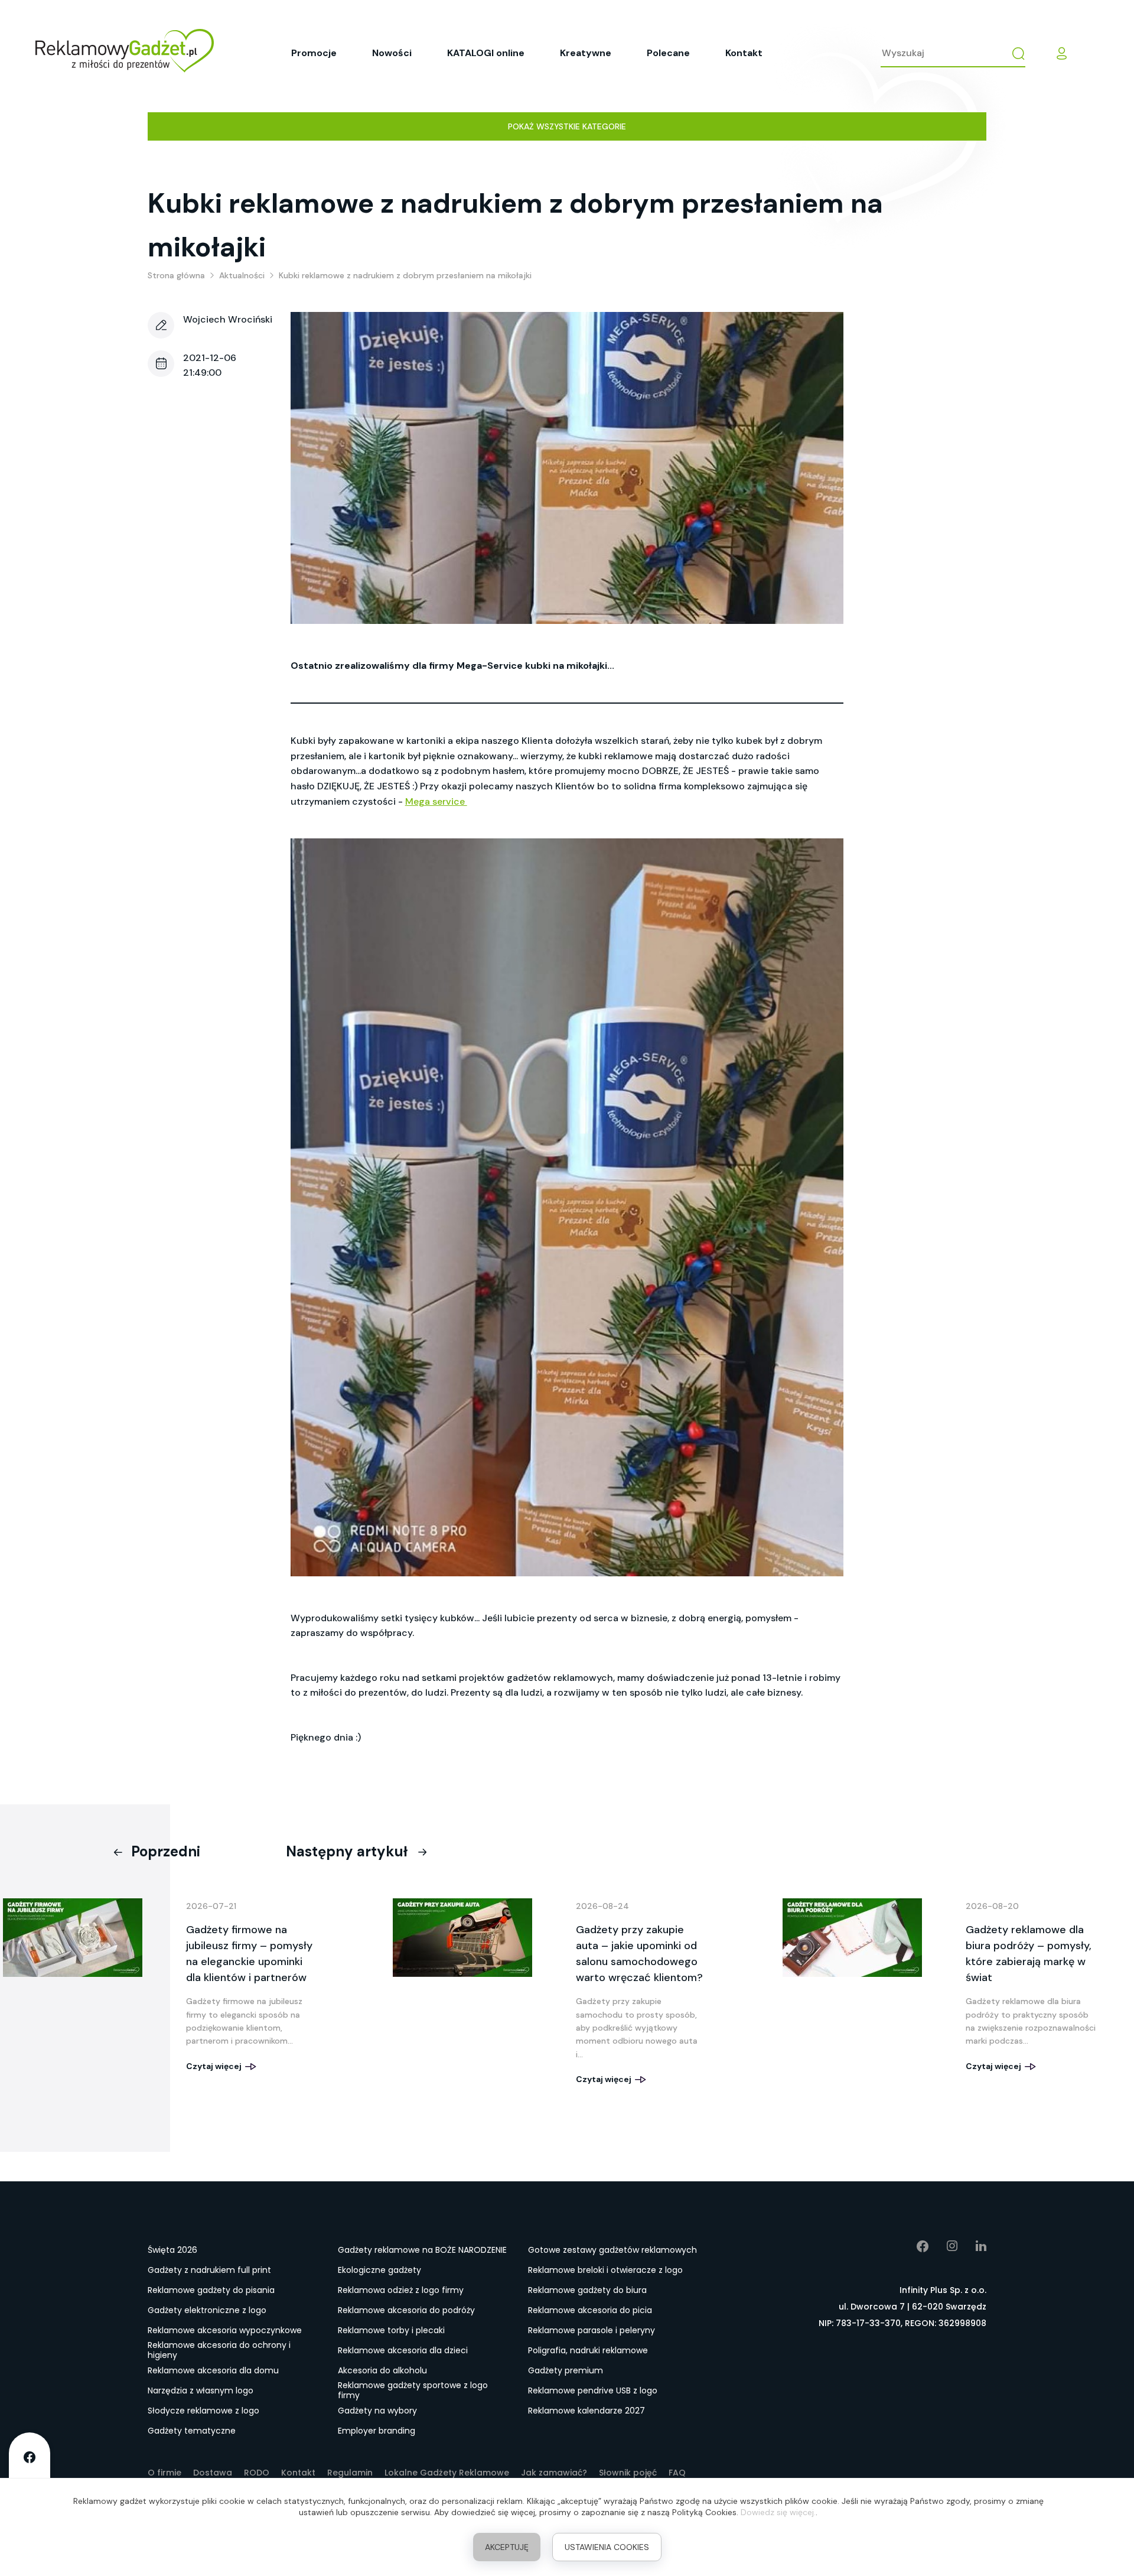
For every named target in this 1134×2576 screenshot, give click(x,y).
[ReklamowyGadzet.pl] (125, 53)
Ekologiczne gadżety (379, 2270)
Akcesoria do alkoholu (382, 2370)
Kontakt (744, 53)
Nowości (392, 53)
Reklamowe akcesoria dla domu (213, 2370)
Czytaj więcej (215, 2066)
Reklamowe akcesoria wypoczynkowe (225, 2330)
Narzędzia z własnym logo (201, 2390)
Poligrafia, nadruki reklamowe (588, 2350)
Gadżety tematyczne (192, 2431)
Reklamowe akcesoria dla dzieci (403, 2350)
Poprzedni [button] (166, 1851)
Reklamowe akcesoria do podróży (406, 2310)
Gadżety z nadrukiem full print (209, 2270)
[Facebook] (914, 2246)
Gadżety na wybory (377, 2411)
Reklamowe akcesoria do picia (590, 2310)
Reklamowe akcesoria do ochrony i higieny (219, 2351)
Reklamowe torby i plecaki (391, 2330)
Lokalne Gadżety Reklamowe (447, 2473)
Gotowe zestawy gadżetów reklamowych (612, 2250)
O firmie (164, 2473)
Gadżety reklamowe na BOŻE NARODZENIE (422, 2250)
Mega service (436, 801)
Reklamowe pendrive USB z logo (593, 2390)
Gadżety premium (566, 2370)
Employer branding (377, 2431)
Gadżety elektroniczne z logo (207, 2310)
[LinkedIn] (972, 2246)
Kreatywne (586, 53)
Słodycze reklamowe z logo (203, 2411)
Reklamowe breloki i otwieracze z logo (605, 2270)
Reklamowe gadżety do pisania (211, 2290)
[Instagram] (944, 2246)
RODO (257, 2473)
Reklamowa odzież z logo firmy (401, 2290)
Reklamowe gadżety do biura (587, 2290)
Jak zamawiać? (554, 2473)
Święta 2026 (172, 2250)
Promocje (314, 53)
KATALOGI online (486, 53)
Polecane (668, 53)
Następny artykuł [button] (347, 1851)
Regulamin (350, 2473)
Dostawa (213, 2473)
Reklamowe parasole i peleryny (592, 2330)
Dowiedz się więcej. (778, 2512)
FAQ (677, 2473)
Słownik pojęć (628, 2473)
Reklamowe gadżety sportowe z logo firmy (413, 2391)
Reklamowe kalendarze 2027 (586, 2411)
